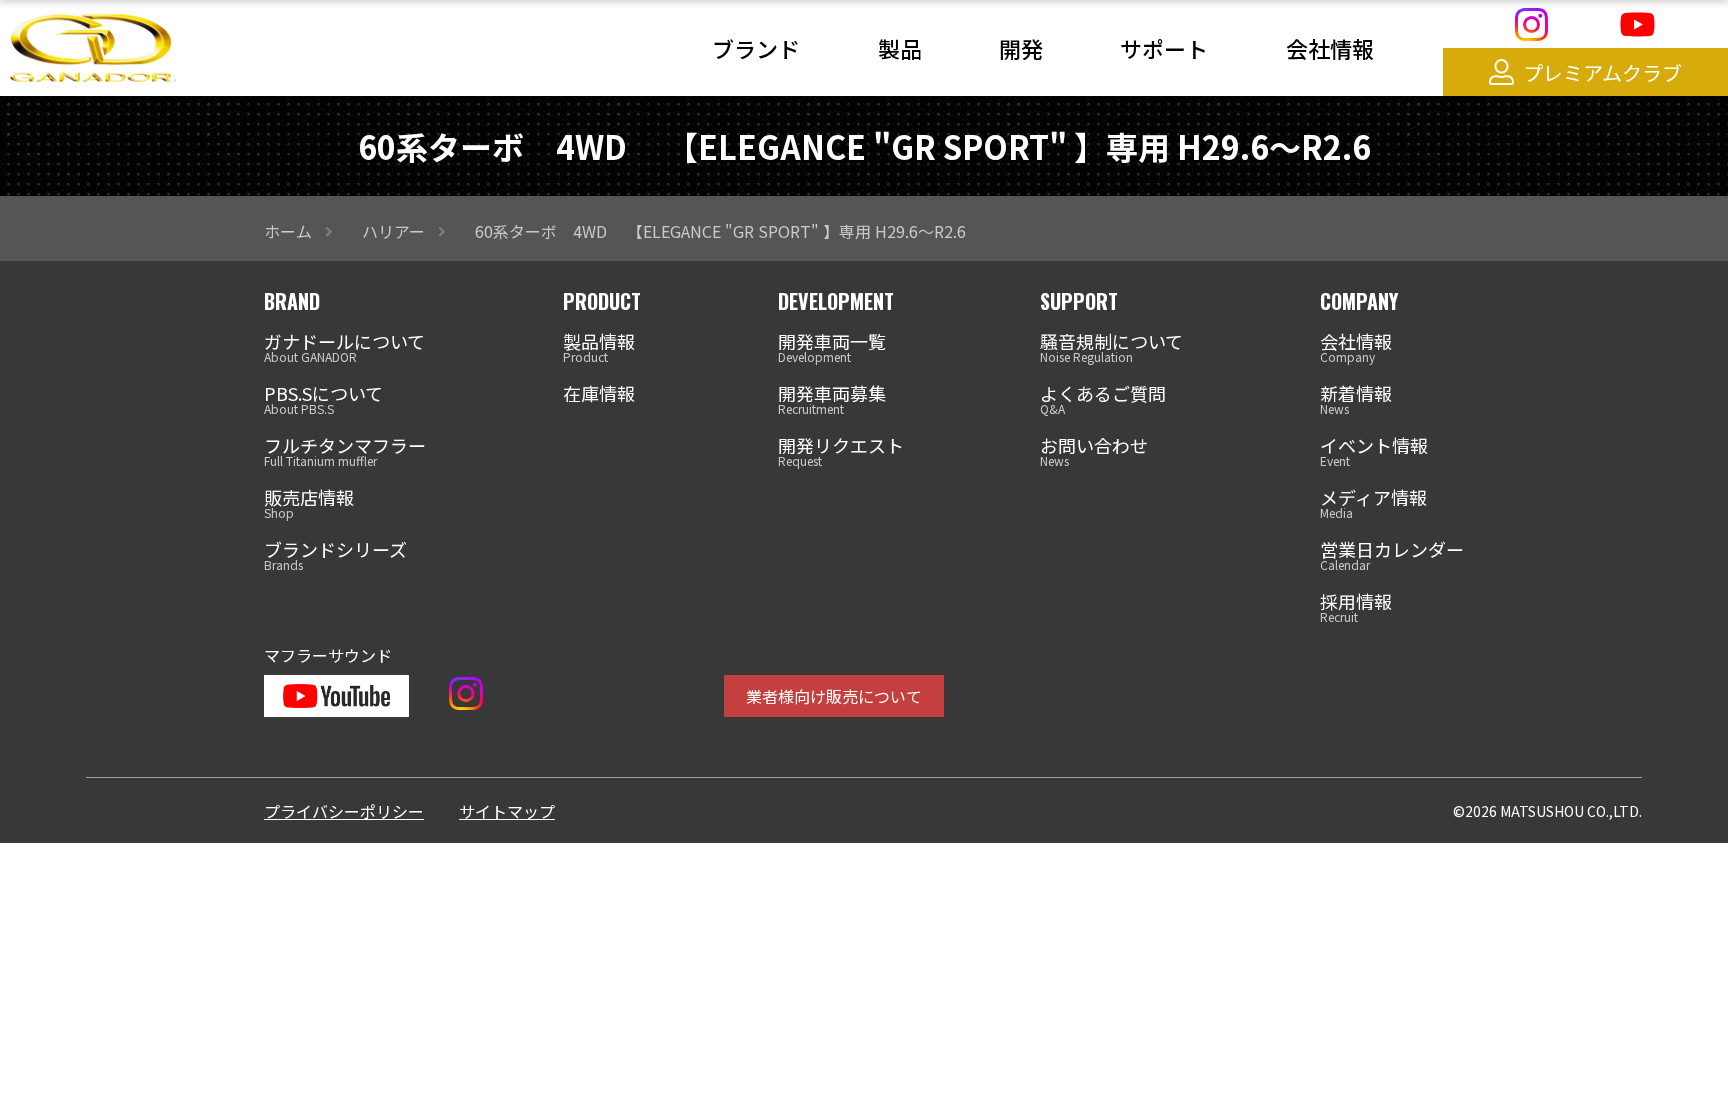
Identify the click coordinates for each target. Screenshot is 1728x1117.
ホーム (288, 231)
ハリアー (393, 231)
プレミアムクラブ (1602, 72)
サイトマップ (507, 811)
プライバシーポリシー (344, 811)
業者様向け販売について (834, 696)
